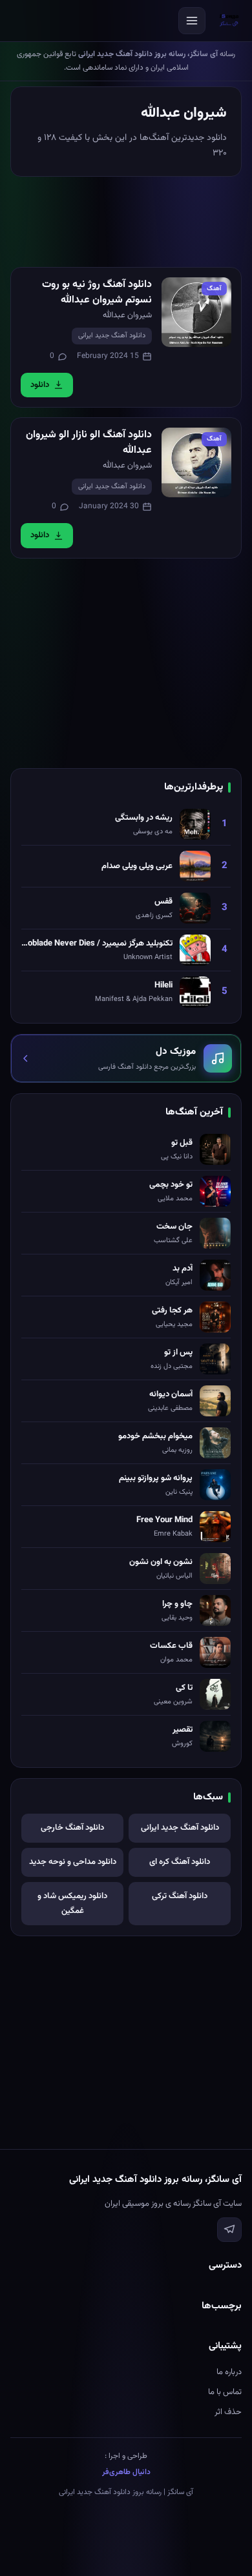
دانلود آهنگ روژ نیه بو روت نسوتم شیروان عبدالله (97, 292)
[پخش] (196, 312)
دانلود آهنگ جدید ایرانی (112, 336)
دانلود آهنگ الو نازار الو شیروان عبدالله (89, 443)
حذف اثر (228, 2412)
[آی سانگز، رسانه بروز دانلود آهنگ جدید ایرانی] (229, 21)
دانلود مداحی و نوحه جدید (73, 1862)
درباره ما (229, 2372)
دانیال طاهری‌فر (126, 2472)
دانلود (40, 385)
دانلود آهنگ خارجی (72, 1828)
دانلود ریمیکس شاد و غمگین (72, 1904)
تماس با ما (225, 2392)
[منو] (192, 21)
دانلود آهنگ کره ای (180, 1862)
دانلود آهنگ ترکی (180, 1896)
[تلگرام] (229, 2230)
